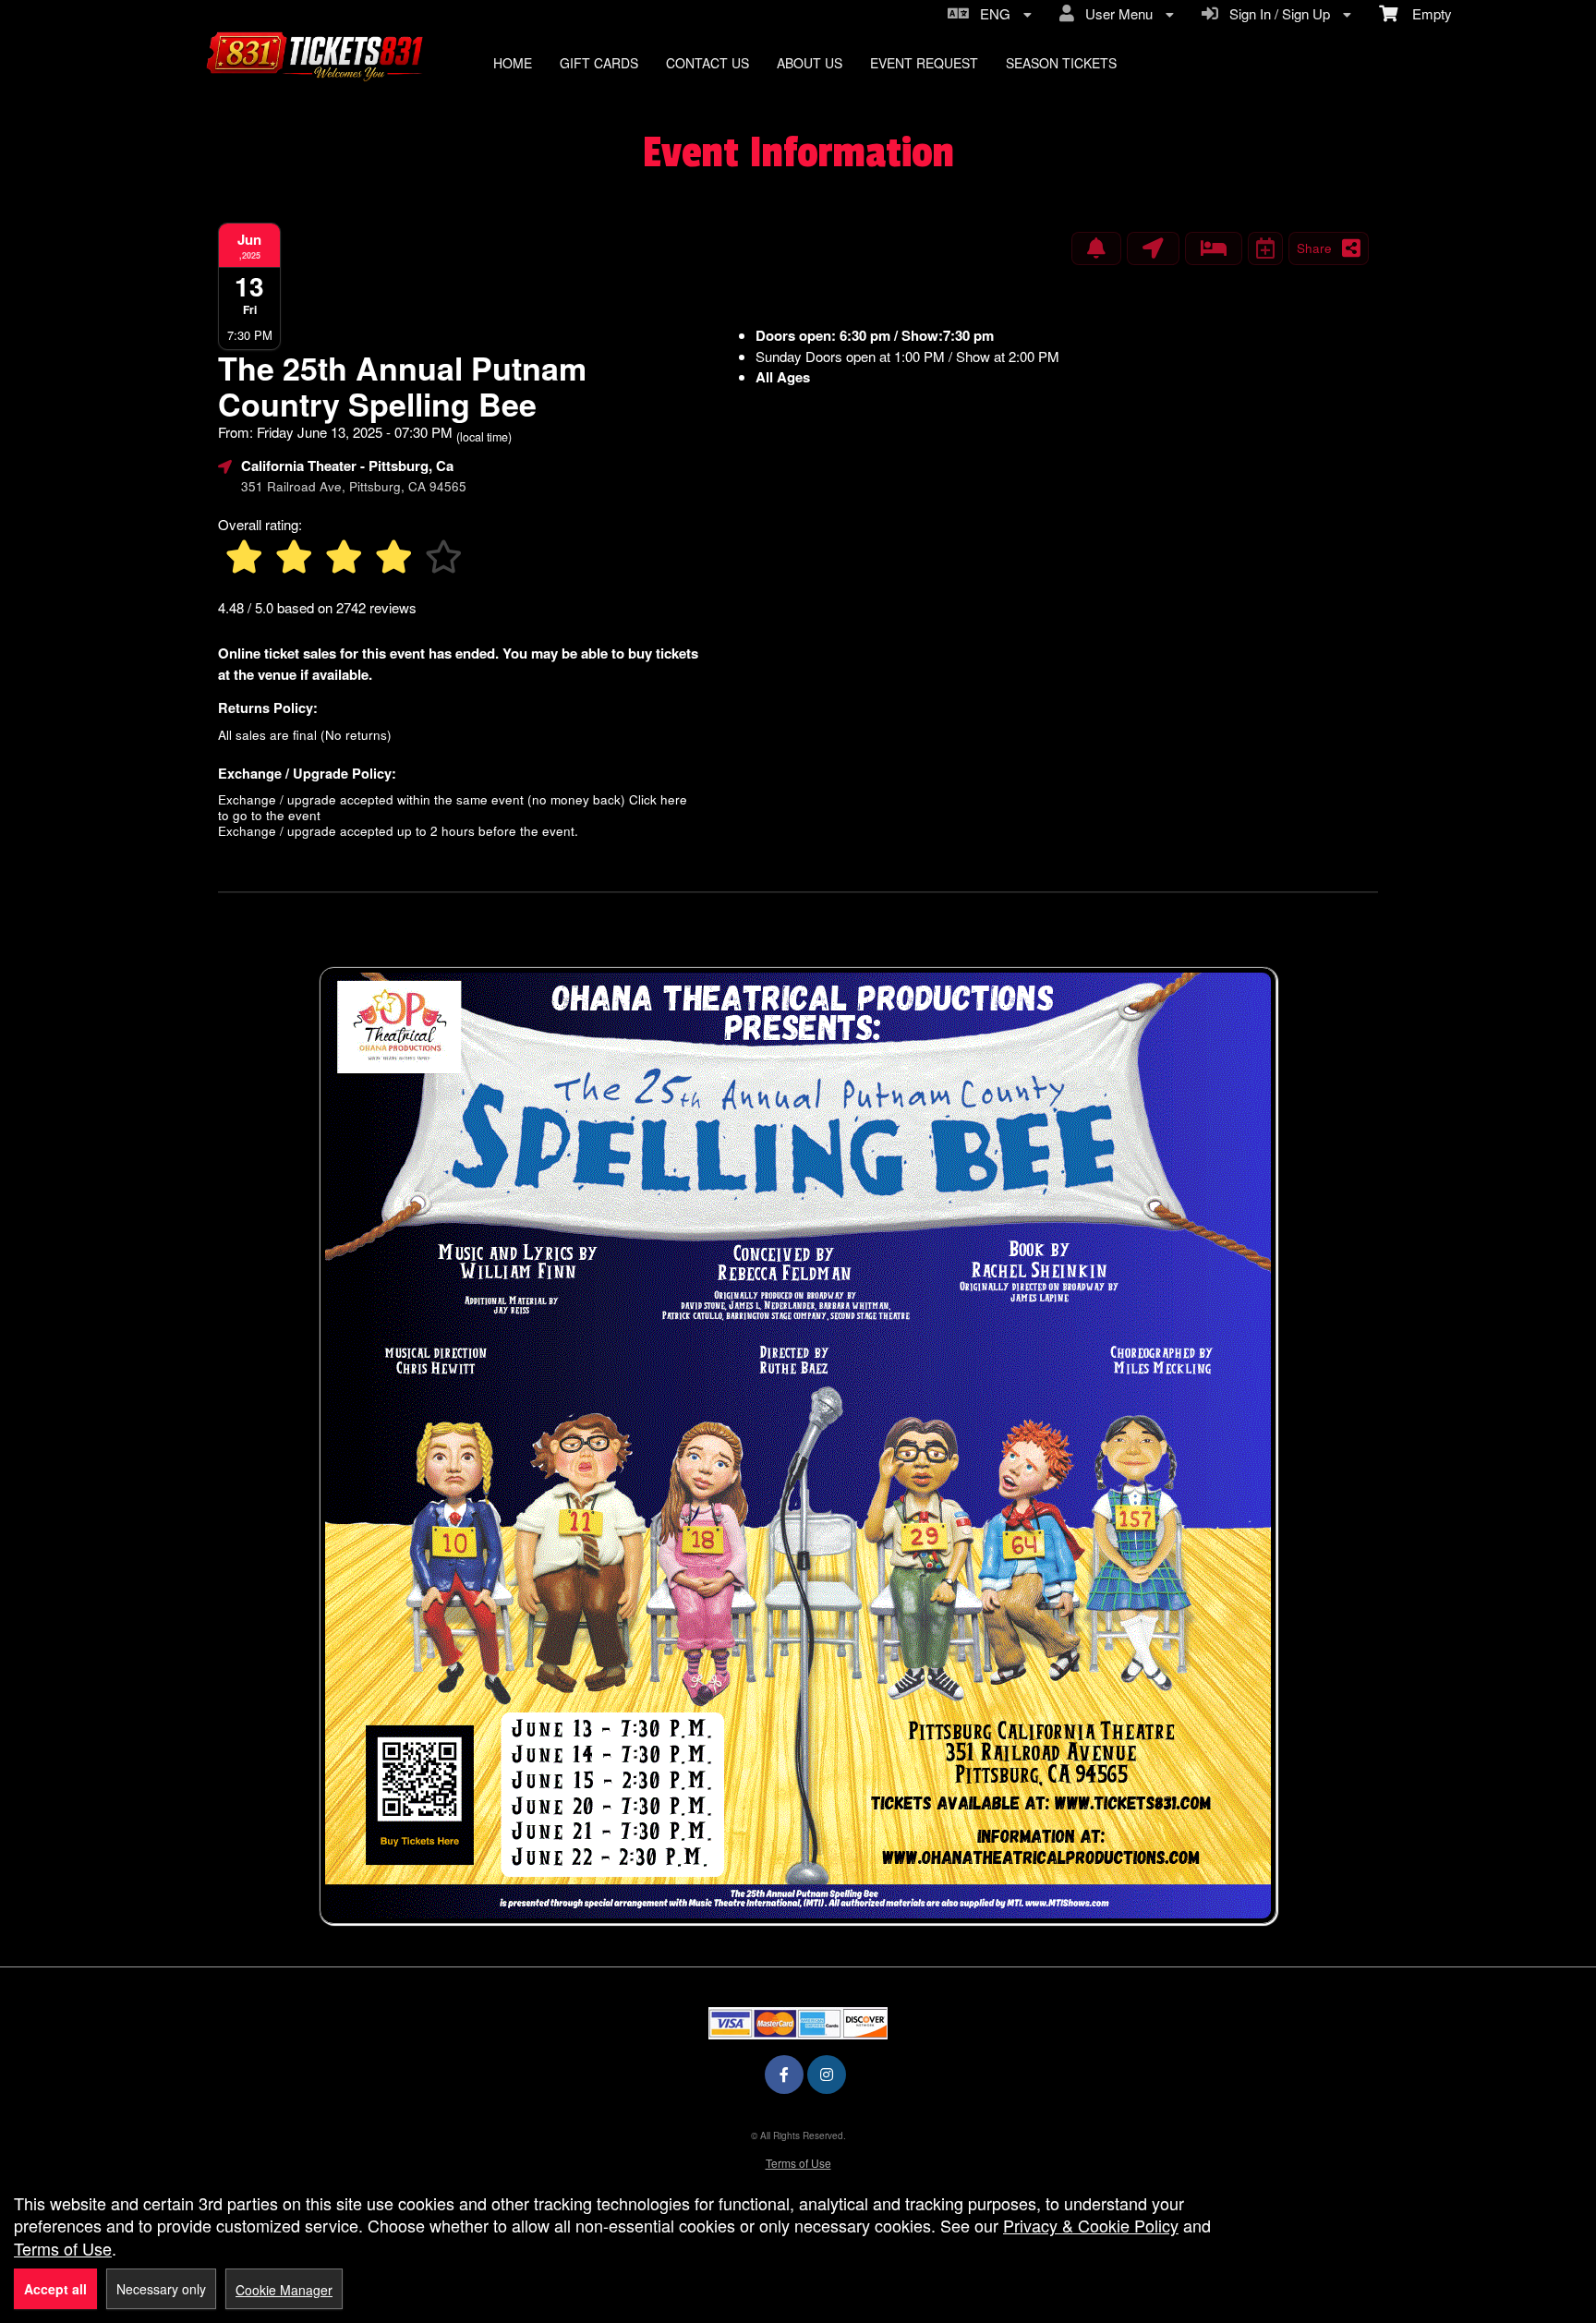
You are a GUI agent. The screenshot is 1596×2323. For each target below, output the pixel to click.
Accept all (55, 2289)
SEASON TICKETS (1061, 63)
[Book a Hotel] (1214, 248)
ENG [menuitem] (991, 13)
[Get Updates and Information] (1096, 248)
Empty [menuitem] (1425, 13)
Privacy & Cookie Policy (1091, 2225)
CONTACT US (707, 63)
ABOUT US (810, 63)
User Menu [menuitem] (1115, 13)
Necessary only (161, 2289)
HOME (513, 63)
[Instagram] (827, 2074)
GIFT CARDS (599, 63)
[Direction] (1153, 248)
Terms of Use (798, 2163)
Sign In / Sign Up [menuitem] (1276, 13)
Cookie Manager (284, 2290)
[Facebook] (784, 2074)
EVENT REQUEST (924, 63)
